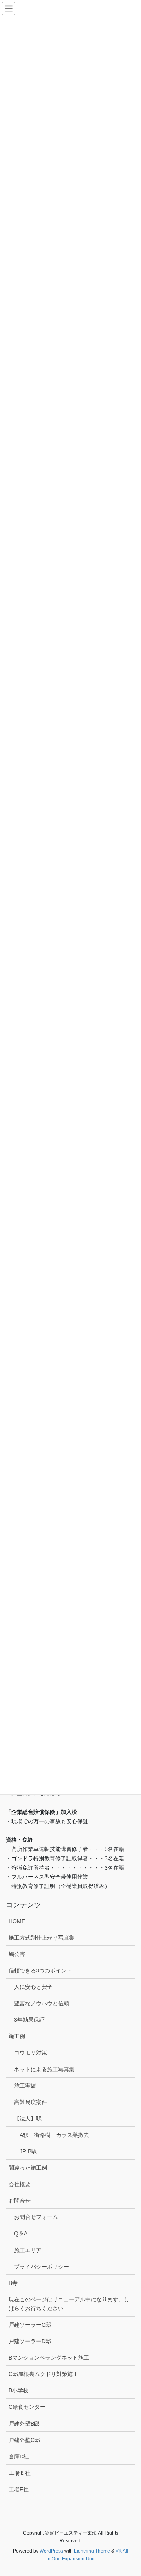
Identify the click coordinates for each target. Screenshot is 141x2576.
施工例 (17, 2036)
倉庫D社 (19, 2456)
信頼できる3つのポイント (40, 1970)
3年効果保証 (29, 2020)
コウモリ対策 (31, 2053)
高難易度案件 (31, 2102)
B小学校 (19, 2390)
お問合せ (20, 2201)
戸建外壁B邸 (24, 2424)
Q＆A (21, 2233)
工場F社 (19, 2489)
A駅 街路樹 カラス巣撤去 (54, 2135)
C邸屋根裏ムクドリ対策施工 (43, 2374)
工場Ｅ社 (20, 2473)
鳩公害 (17, 1954)
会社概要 (20, 2184)
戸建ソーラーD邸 (30, 2341)
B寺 (13, 2283)
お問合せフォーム (36, 2217)
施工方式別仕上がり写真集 (42, 1938)
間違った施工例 (28, 2168)
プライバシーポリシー (42, 2267)
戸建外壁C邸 (24, 2440)
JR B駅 (28, 2151)
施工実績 (25, 2086)
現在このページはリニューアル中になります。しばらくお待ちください (69, 2304)
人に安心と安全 (33, 1987)
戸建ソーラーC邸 (30, 2325)
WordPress (51, 2551)
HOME (17, 1921)
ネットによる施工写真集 (44, 2069)
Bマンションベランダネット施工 (49, 2358)
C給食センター (27, 2407)
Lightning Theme (92, 2551)
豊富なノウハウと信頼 (42, 2003)
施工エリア (28, 2250)
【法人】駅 (28, 2119)
